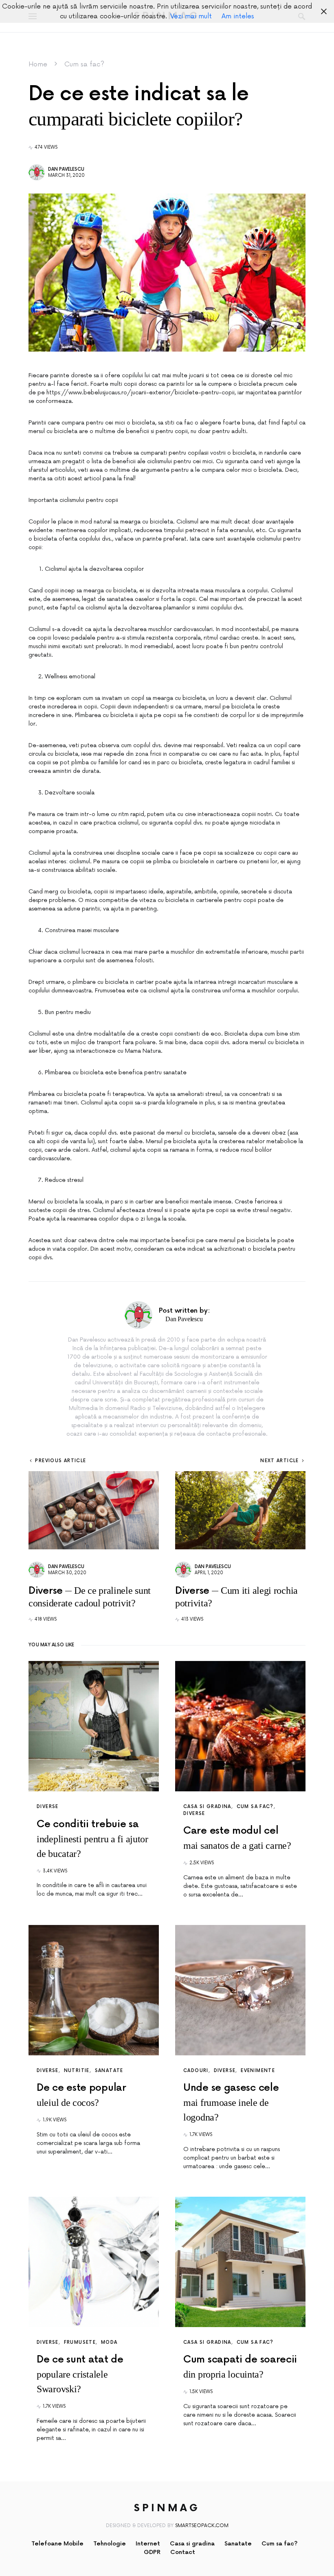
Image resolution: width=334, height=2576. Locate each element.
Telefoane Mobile (57, 2544)
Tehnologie (110, 2544)
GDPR (152, 2552)
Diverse (48, 1807)
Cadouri (196, 2071)
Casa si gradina (207, 1807)
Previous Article (60, 1461)
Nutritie (77, 2071)
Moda (109, 2342)
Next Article (280, 1461)
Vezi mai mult (191, 16)
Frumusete (80, 2342)
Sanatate (109, 2071)
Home (38, 64)
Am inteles (238, 16)
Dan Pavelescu (66, 169)
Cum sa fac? (84, 64)
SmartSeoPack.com (202, 2526)
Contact (183, 2552)
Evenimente (258, 2071)
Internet (148, 2544)
